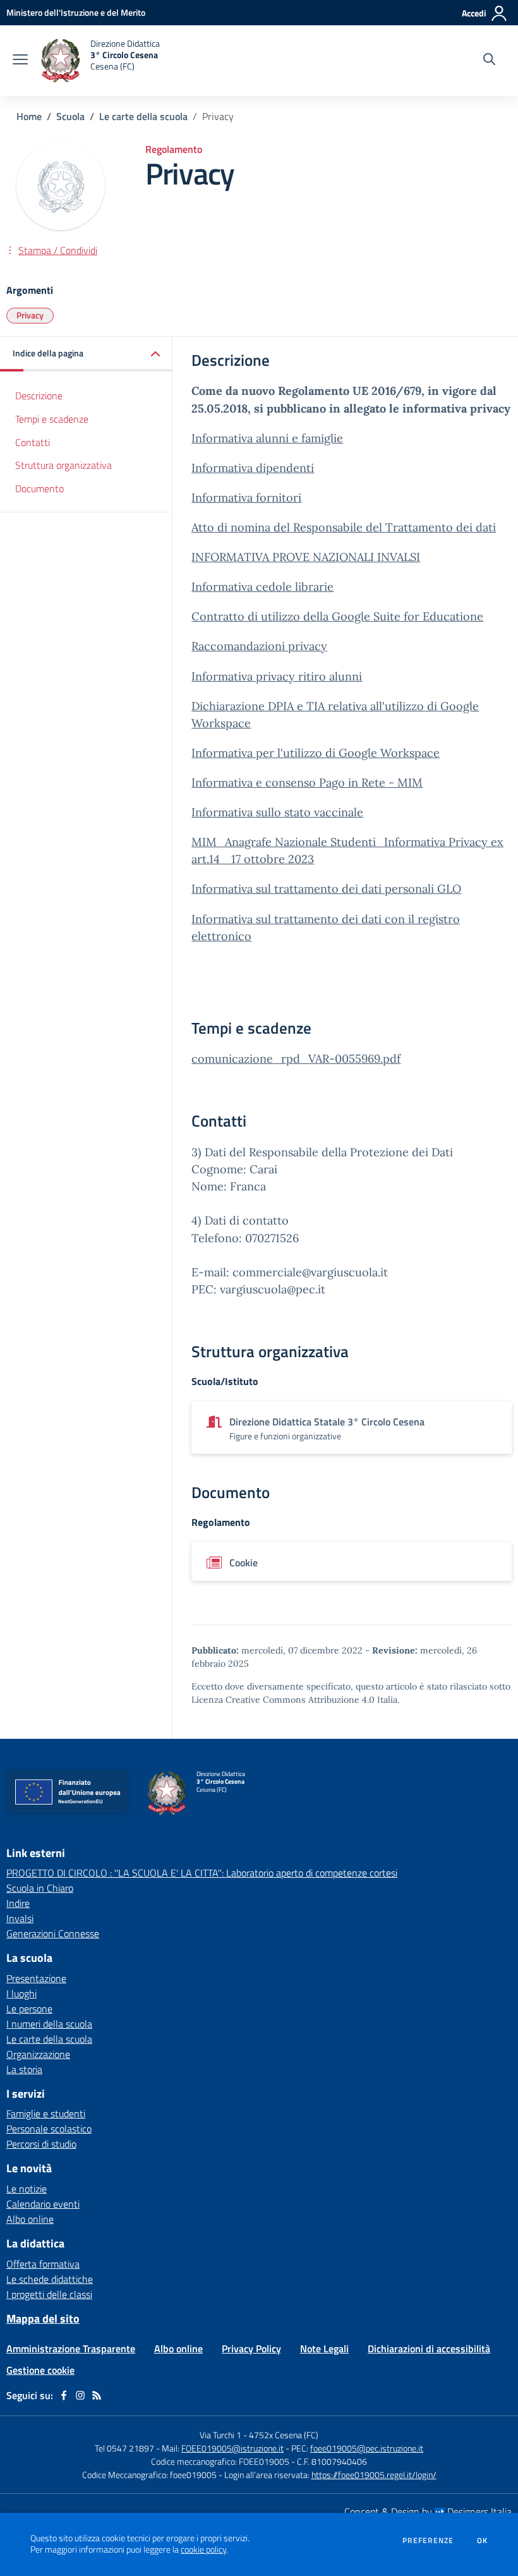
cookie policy (203, 2549)
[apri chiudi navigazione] (20, 61)
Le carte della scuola (143, 116)
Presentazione (36, 1978)
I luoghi (21, 1993)
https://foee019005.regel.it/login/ (374, 2475)
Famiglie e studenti (46, 2113)
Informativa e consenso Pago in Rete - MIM (307, 783)
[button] (86, 354)
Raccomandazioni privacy (259, 646)
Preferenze (428, 2541)
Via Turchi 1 (220, 2435)
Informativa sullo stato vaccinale (277, 812)
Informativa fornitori (246, 498)
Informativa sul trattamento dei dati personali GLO (326, 889)
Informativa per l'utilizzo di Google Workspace (316, 753)
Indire (18, 1903)
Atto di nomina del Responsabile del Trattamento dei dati (344, 527)
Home (29, 116)
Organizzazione (38, 2054)
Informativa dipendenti (253, 468)
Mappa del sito (43, 2319)
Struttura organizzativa (63, 465)
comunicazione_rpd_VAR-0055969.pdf (296, 1059)
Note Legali (324, 2349)
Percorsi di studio (41, 2144)
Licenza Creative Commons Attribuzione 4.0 (283, 1700)
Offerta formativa (43, 2264)
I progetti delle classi (49, 2294)
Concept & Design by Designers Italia (428, 2512)
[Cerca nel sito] (489, 61)
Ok (483, 2541)
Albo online (30, 2219)
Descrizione (39, 396)
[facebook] (64, 2395)
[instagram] (80, 2395)
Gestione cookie (40, 2370)
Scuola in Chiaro (40, 1888)
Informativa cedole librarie (262, 587)
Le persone (29, 2009)
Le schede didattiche (50, 2279)
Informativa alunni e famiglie (267, 438)
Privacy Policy (251, 2349)
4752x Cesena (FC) (284, 2435)
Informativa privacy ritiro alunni (277, 676)
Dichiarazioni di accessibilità (429, 2349)
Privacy (30, 315)
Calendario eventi (43, 2204)
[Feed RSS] (97, 2395)
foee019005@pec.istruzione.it (367, 2448)
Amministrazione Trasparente (71, 2349)
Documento (39, 488)
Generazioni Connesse (53, 1933)
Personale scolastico (49, 2129)
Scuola (70, 116)
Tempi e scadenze (52, 419)
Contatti (33, 442)
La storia (24, 2069)
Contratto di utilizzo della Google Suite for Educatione (337, 616)
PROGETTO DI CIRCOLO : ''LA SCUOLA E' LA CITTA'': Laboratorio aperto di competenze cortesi (202, 1873)
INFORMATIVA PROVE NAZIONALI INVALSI (306, 557)
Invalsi (20, 1918)
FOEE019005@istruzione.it (232, 2448)
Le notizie (27, 2189)
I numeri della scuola (49, 2024)
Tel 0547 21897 (124, 2448)
